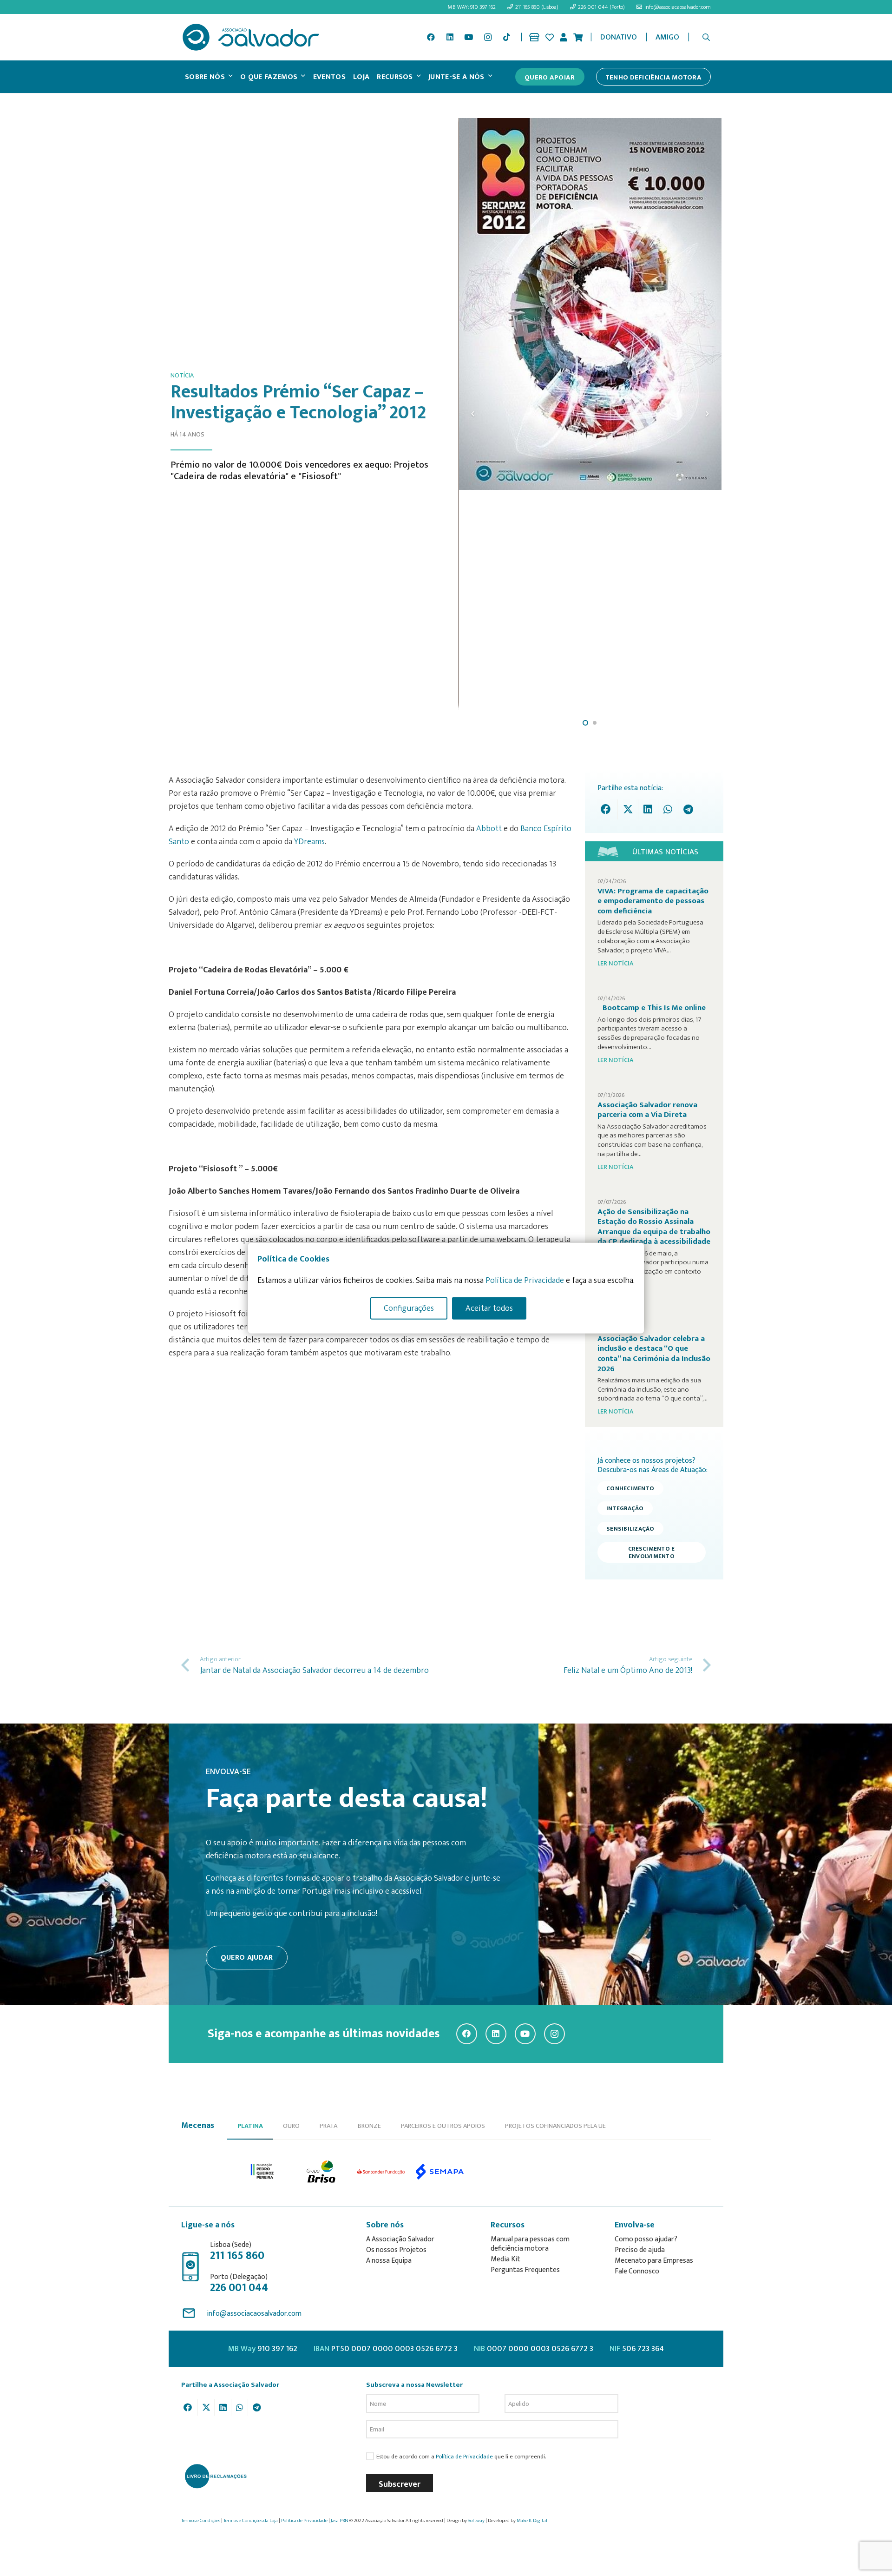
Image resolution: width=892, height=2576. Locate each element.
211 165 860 (237, 2256)
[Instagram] (488, 37)
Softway (476, 2521)
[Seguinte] (707, 414)
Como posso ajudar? (646, 2239)
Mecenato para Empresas (654, 2261)
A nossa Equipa (389, 2261)
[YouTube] (469, 37)
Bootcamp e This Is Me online (654, 1008)
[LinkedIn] (450, 37)
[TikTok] (506, 37)
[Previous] (473, 414)
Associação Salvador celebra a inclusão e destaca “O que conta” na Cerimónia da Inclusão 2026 (654, 1354)
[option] (263, 2172)
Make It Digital (532, 2521)
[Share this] (608, 809)
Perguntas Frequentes (525, 2270)
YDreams (309, 842)
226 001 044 (239, 2288)
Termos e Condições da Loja (251, 2521)
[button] (706, 37)
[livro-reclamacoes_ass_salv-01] (215, 2476)
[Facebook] (431, 37)
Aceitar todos (489, 1308)
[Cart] (578, 37)
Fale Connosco (637, 2271)
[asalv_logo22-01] (251, 37)
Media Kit (505, 2259)
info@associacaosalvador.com (254, 2314)
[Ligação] (534, 37)
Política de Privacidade (464, 2457)
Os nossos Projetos (396, 2250)
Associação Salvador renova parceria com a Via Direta (647, 1110)
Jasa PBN (340, 2521)
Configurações (409, 1308)
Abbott (488, 829)
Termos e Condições (201, 2521)
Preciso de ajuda (640, 2250)
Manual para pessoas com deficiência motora (530, 2244)
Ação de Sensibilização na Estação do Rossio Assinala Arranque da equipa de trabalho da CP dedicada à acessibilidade (654, 1227)
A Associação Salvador (400, 2239)
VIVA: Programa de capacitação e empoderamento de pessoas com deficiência (653, 901)
